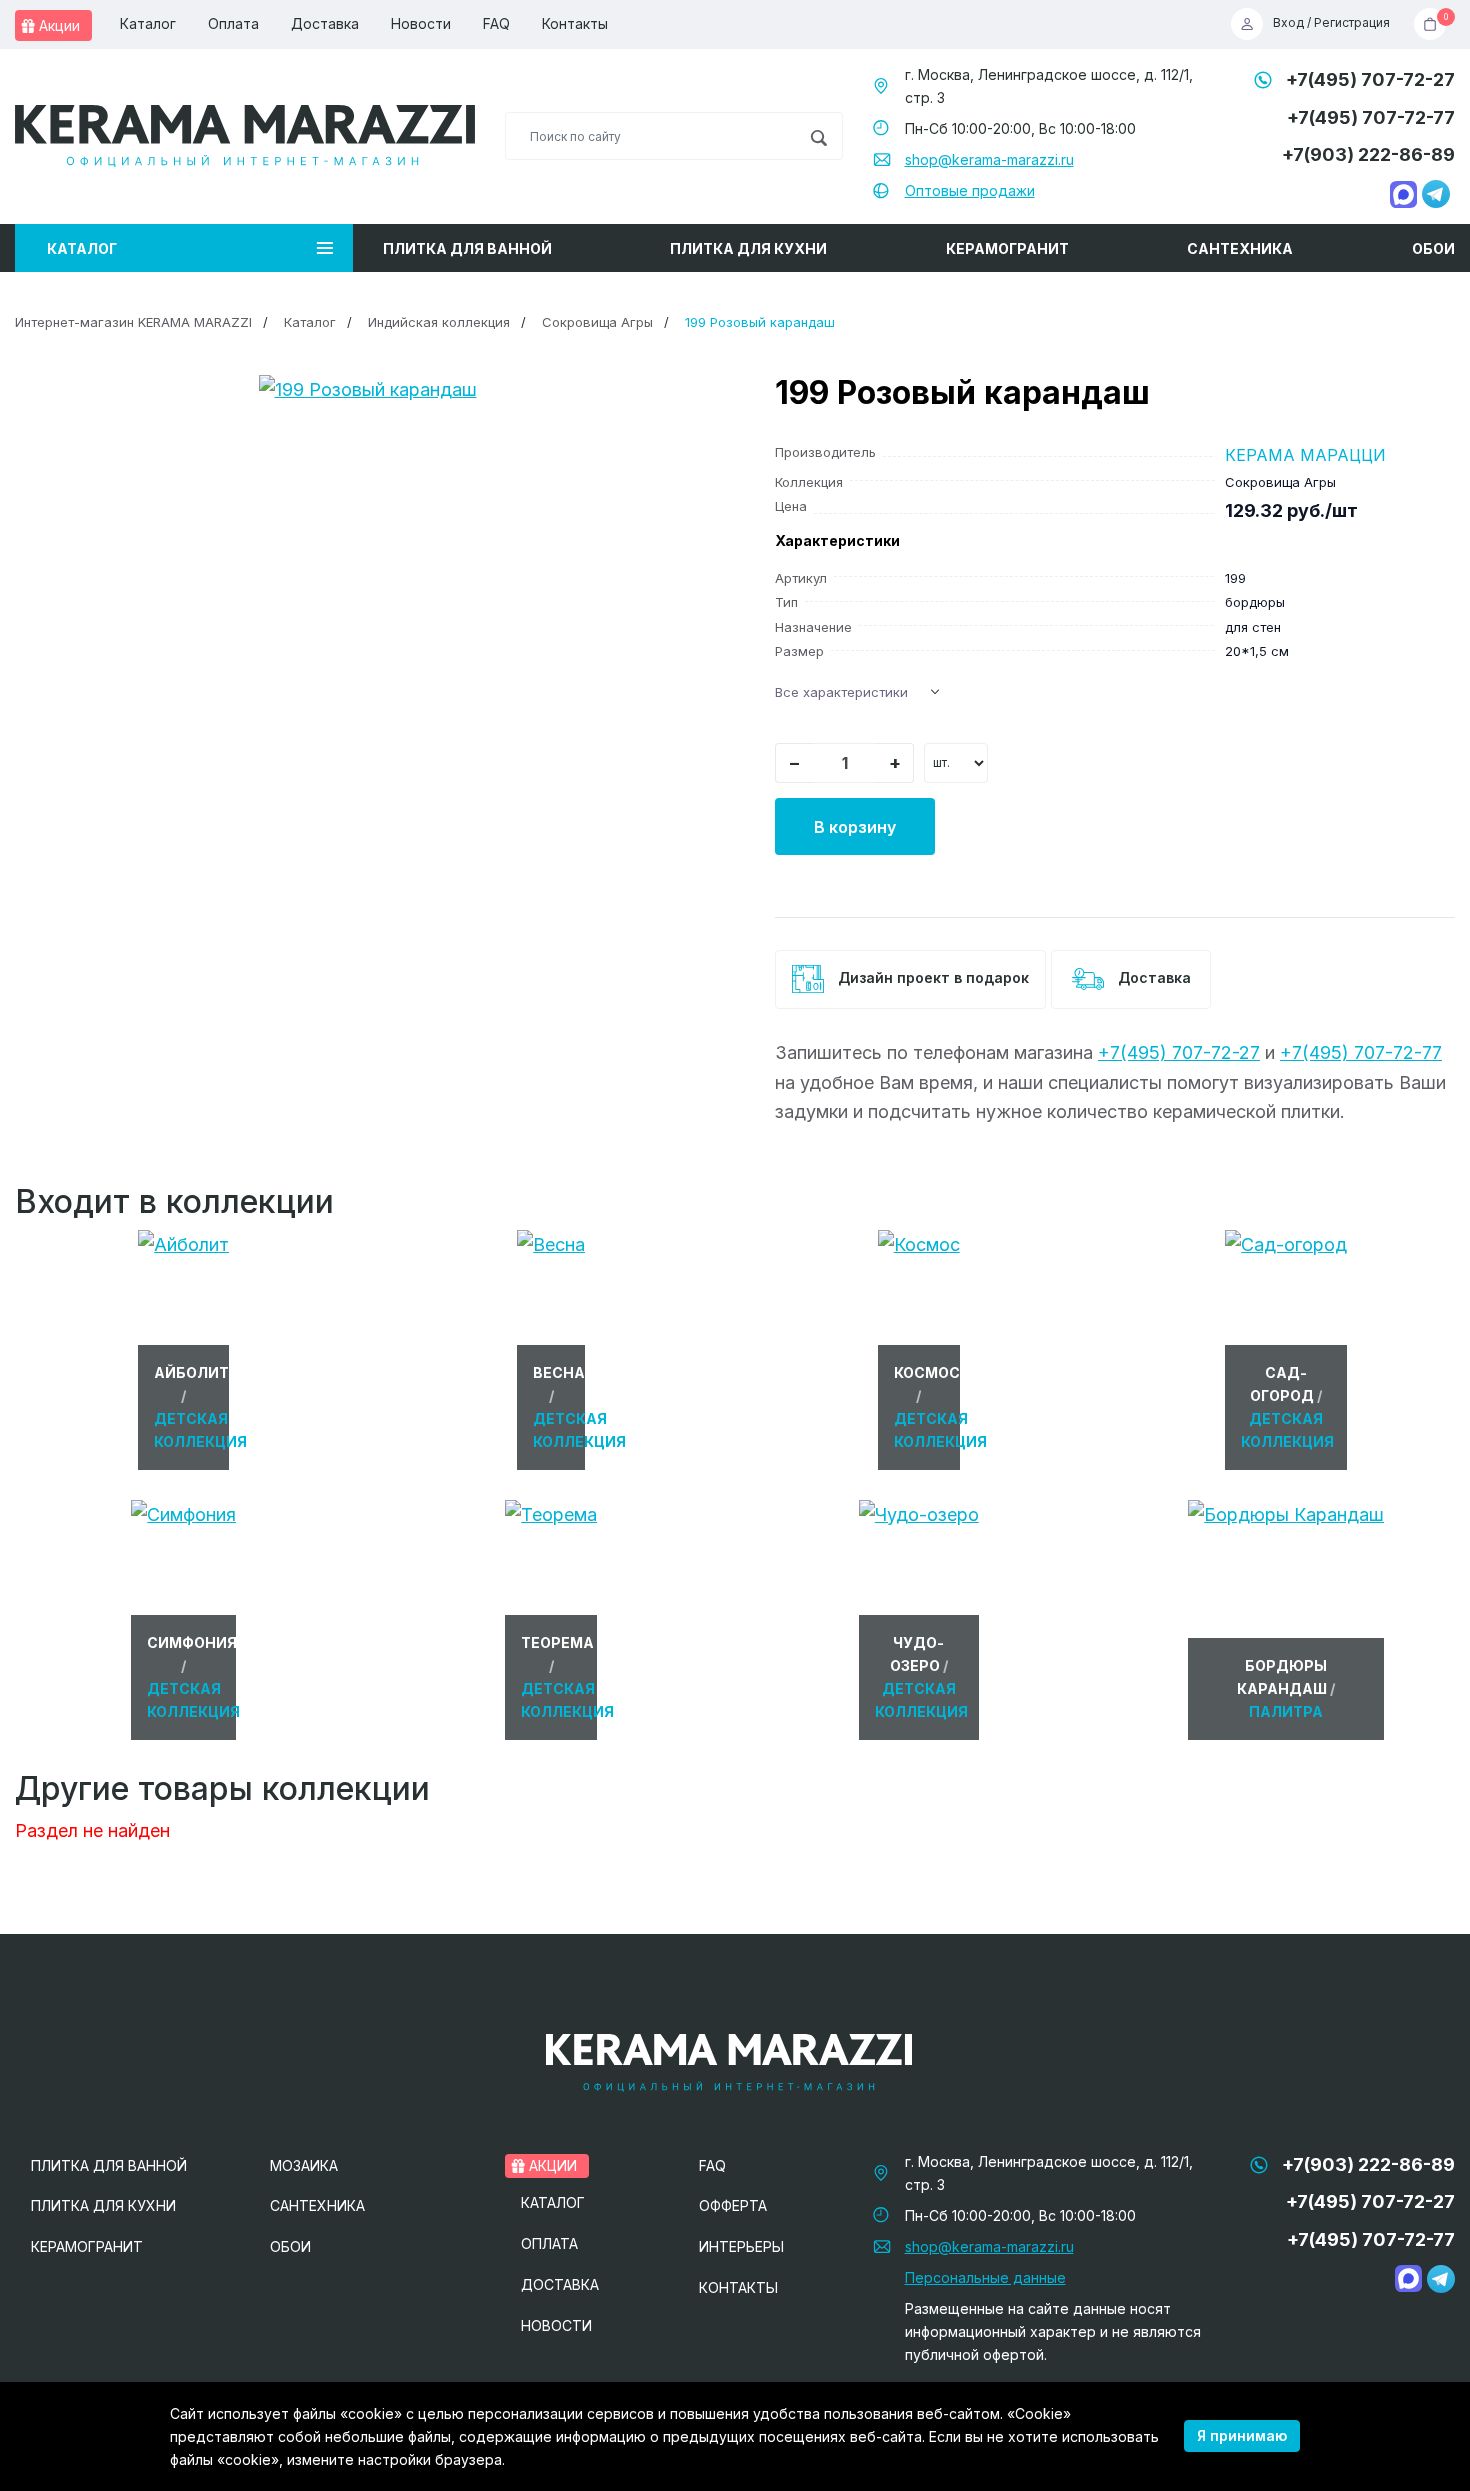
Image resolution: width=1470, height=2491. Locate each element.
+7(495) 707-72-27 (1370, 79)
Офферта (733, 2205)
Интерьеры (741, 2246)
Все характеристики (841, 692)
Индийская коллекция (439, 322)
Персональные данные (985, 2277)
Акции (57, 25)
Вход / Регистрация (1331, 23)
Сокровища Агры (597, 322)
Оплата (233, 23)
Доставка (325, 23)
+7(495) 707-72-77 (1371, 117)
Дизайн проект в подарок (931, 977)
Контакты (575, 23)
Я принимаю (1242, 2435)
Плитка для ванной (467, 248)
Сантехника (1240, 248)
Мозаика (304, 2165)
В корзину (855, 827)
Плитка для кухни (748, 248)
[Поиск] (818, 136)
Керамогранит (1007, 248)
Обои (1433, 248)
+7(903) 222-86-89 (1368, 154)
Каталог (148, 23)
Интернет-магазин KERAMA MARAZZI (133, 322)
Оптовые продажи (970, 190)
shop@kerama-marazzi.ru (989, 159)
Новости (421, 23)
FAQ (496, 23)
